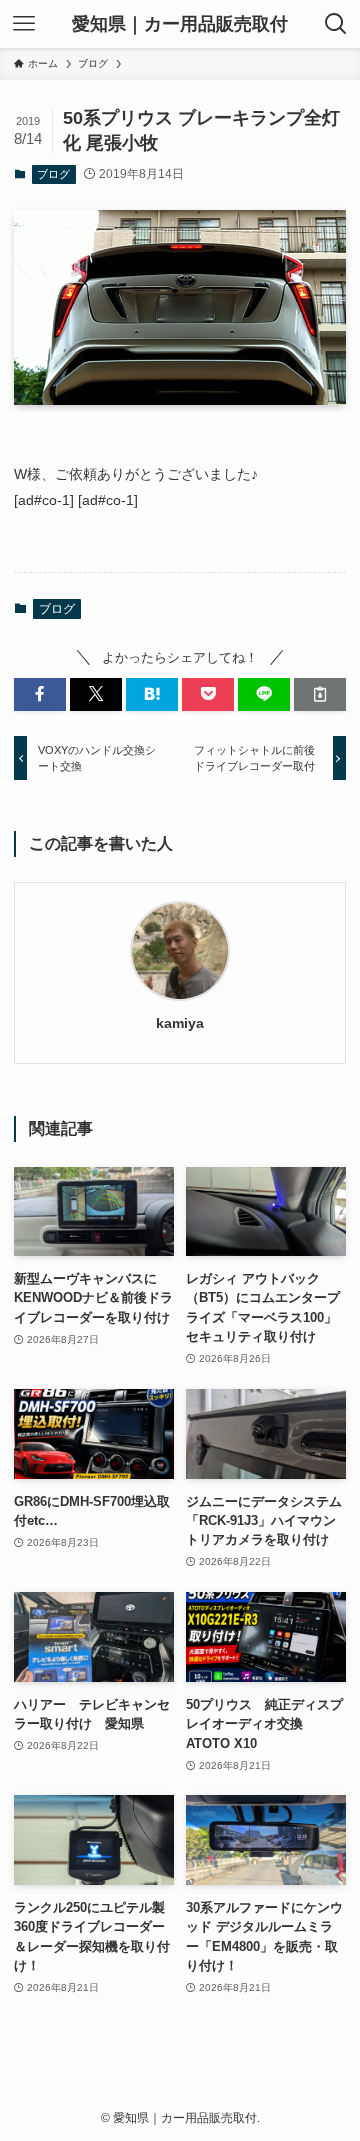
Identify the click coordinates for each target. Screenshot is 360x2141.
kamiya (180, 1023)
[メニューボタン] (24, 24)
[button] (40, 694)
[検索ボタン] (336, 24)
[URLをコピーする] (320, 694)
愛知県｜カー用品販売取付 (180, 24)
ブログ (53, 174)
